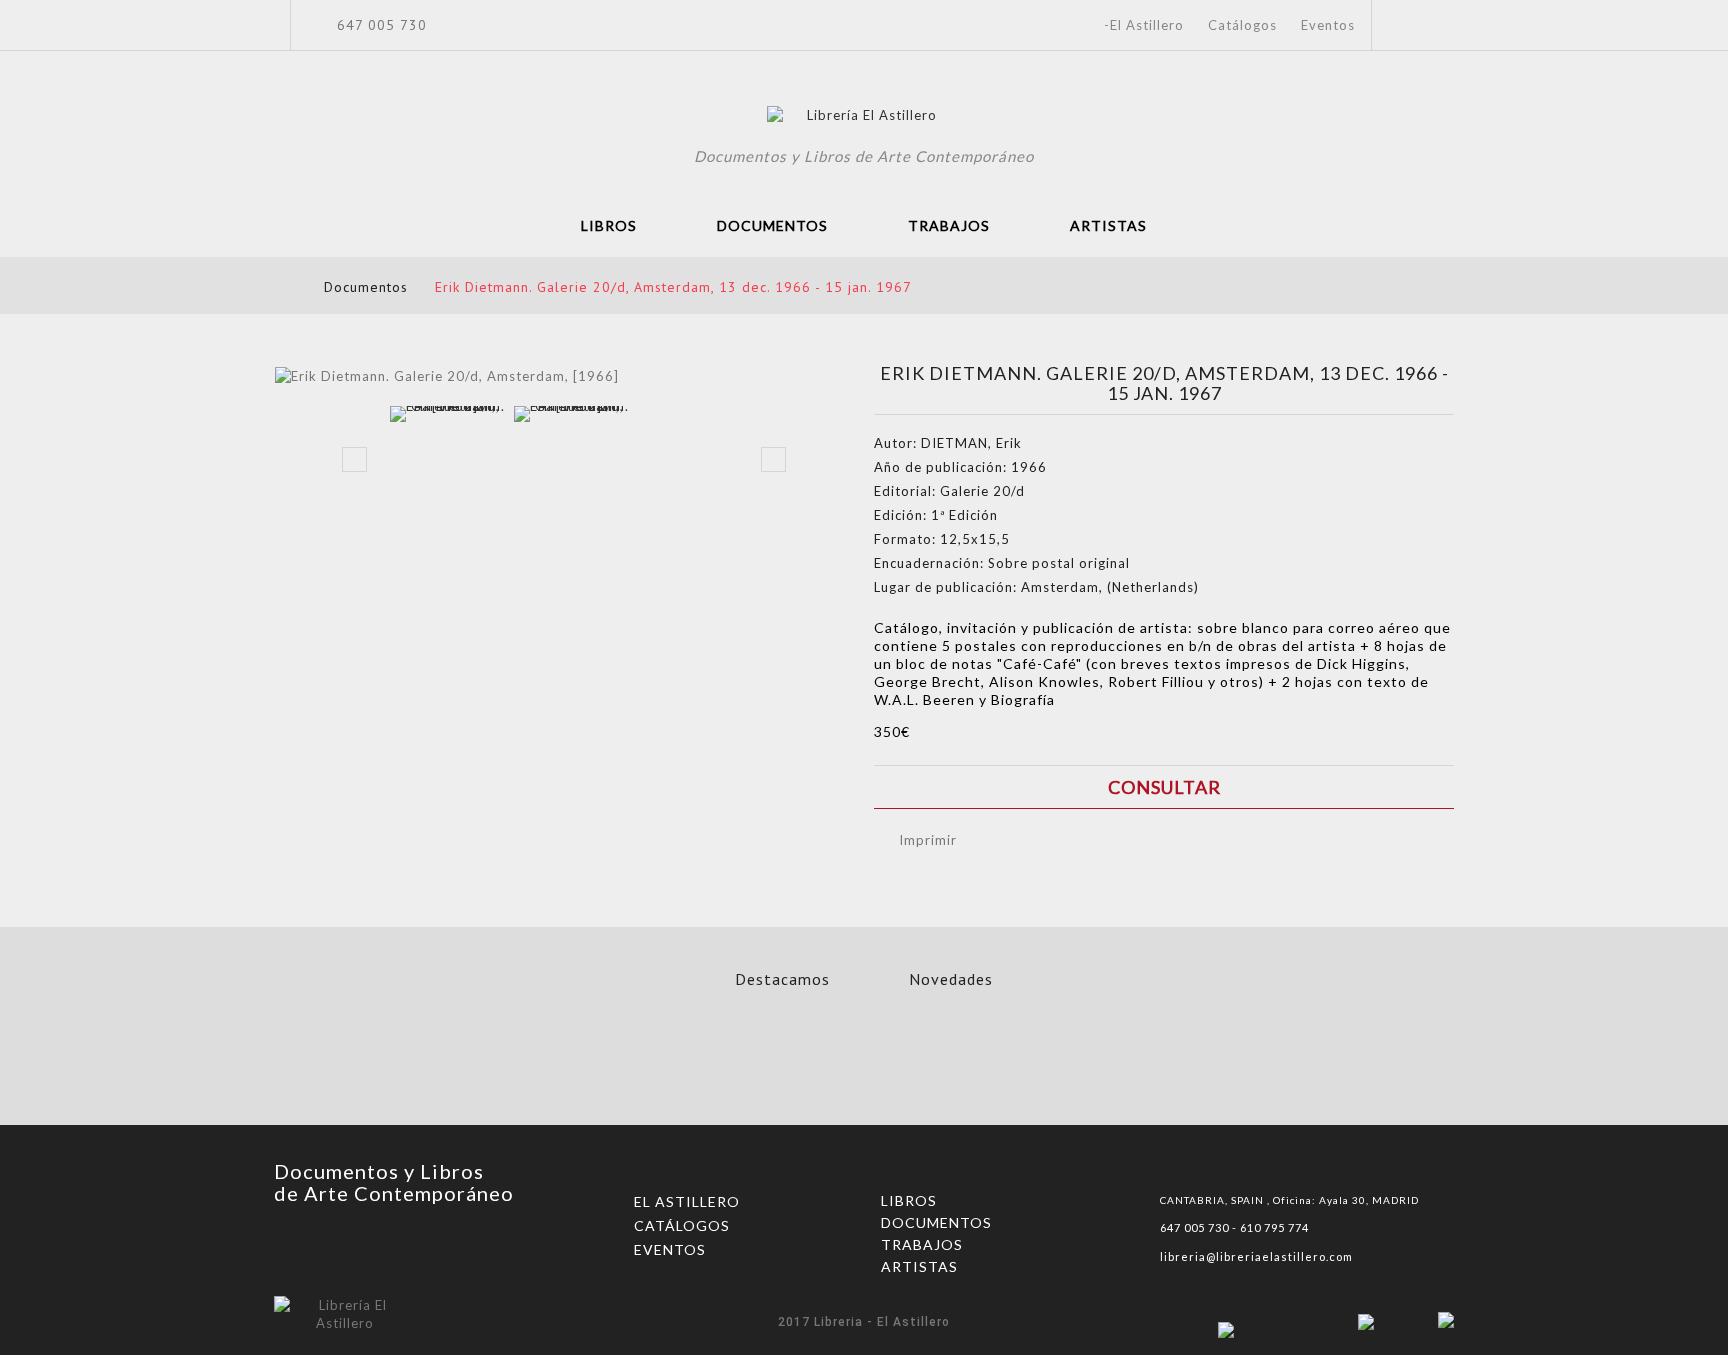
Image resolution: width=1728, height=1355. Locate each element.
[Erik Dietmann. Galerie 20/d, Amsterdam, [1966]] (447, 463)
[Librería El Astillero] (864, 118)
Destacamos (782, 979)
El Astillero (687, 1201)
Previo (354, 459)
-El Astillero (1144, 25)
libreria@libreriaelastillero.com (1256, 1256)
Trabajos (949, 225)
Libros (609, 225)
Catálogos (1242, 25)
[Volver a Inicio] (280, 286)
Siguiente (773, 459)
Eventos (1328, 25)
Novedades (951, 979)
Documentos (772, 225)
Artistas (1108, 225)
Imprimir (928, 840)
